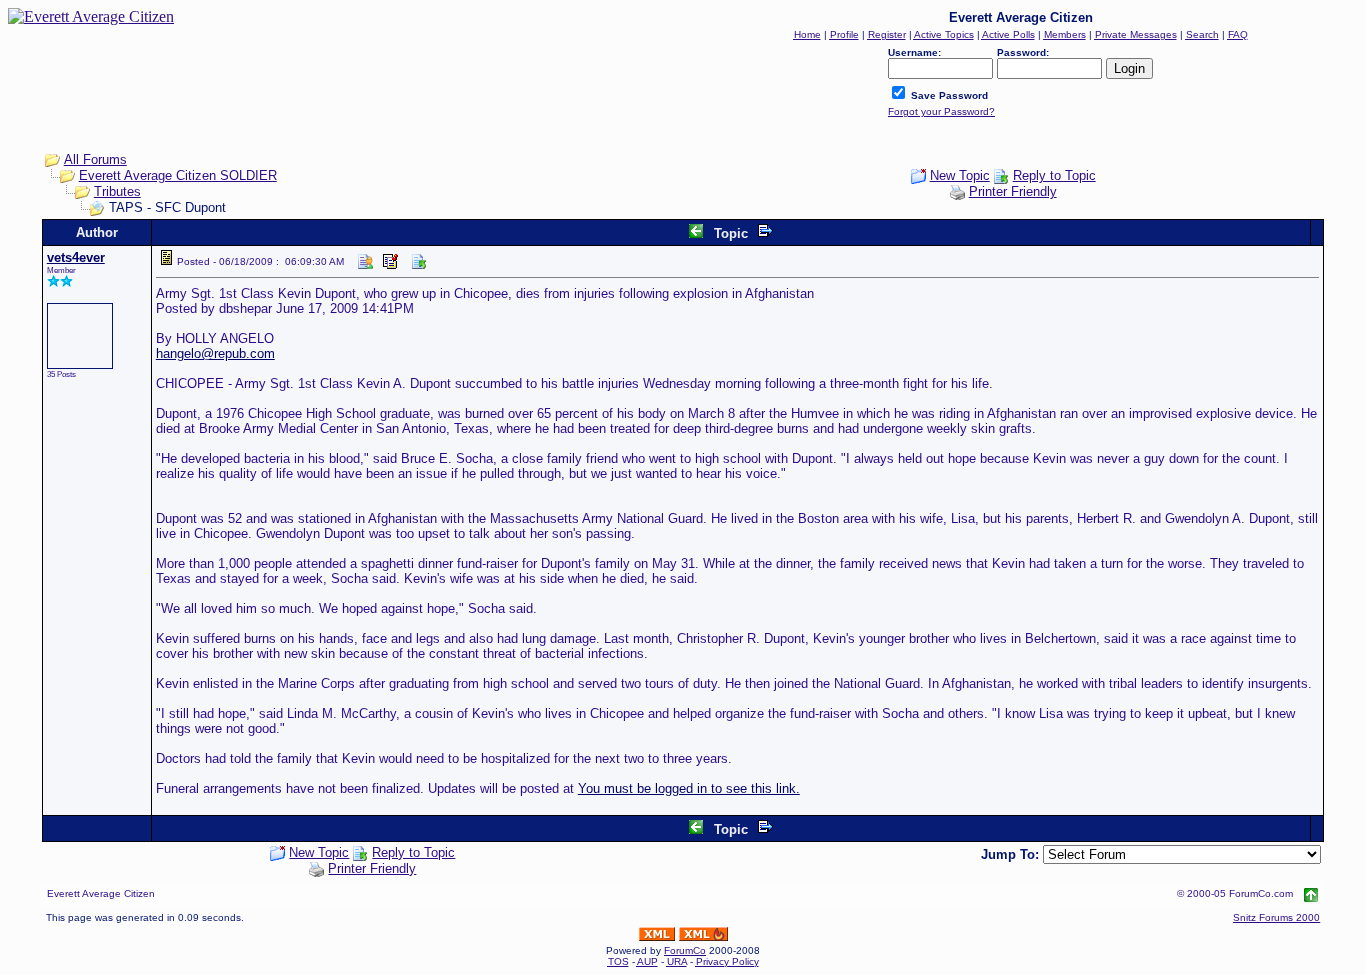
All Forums (95, 159)
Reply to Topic (1054, 175)
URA (677, 961)
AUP (647, 961)
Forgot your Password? (941, 111)
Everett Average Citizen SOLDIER (178, 175)
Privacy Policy (727, 961)
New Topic (960, 175)
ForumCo (685, 950)
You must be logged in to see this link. (689, 788)
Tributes (117, 191)
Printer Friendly (1013, 191)
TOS (618, 961)
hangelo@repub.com (215, 353)
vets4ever (76, 257)
